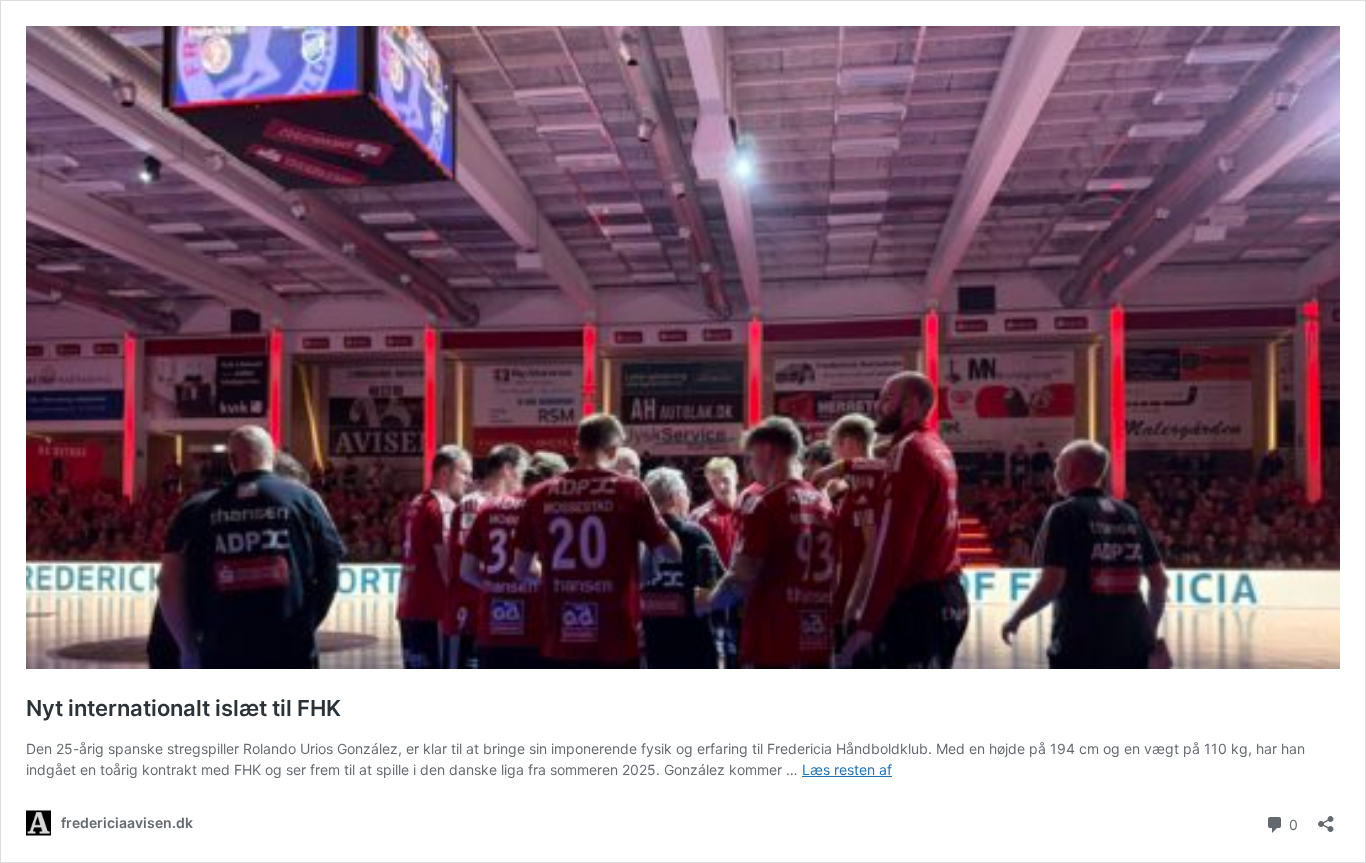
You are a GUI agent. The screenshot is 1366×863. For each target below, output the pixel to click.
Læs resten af (847, 769)
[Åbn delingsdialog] (1326, 817)
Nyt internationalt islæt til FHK (183, 708)
